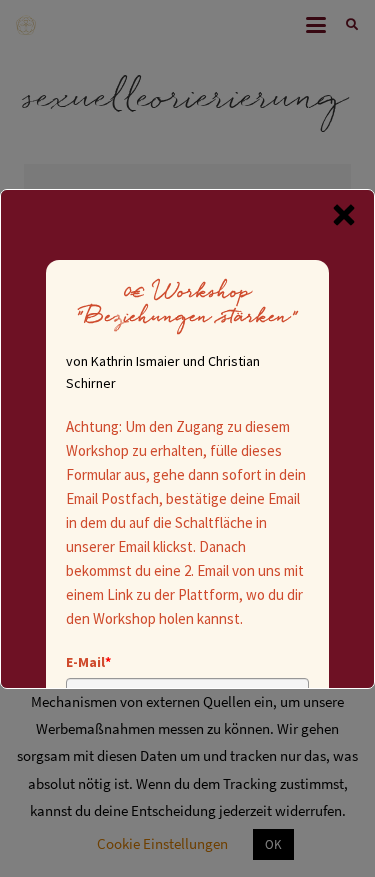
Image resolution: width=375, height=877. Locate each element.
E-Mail (88, 662)
